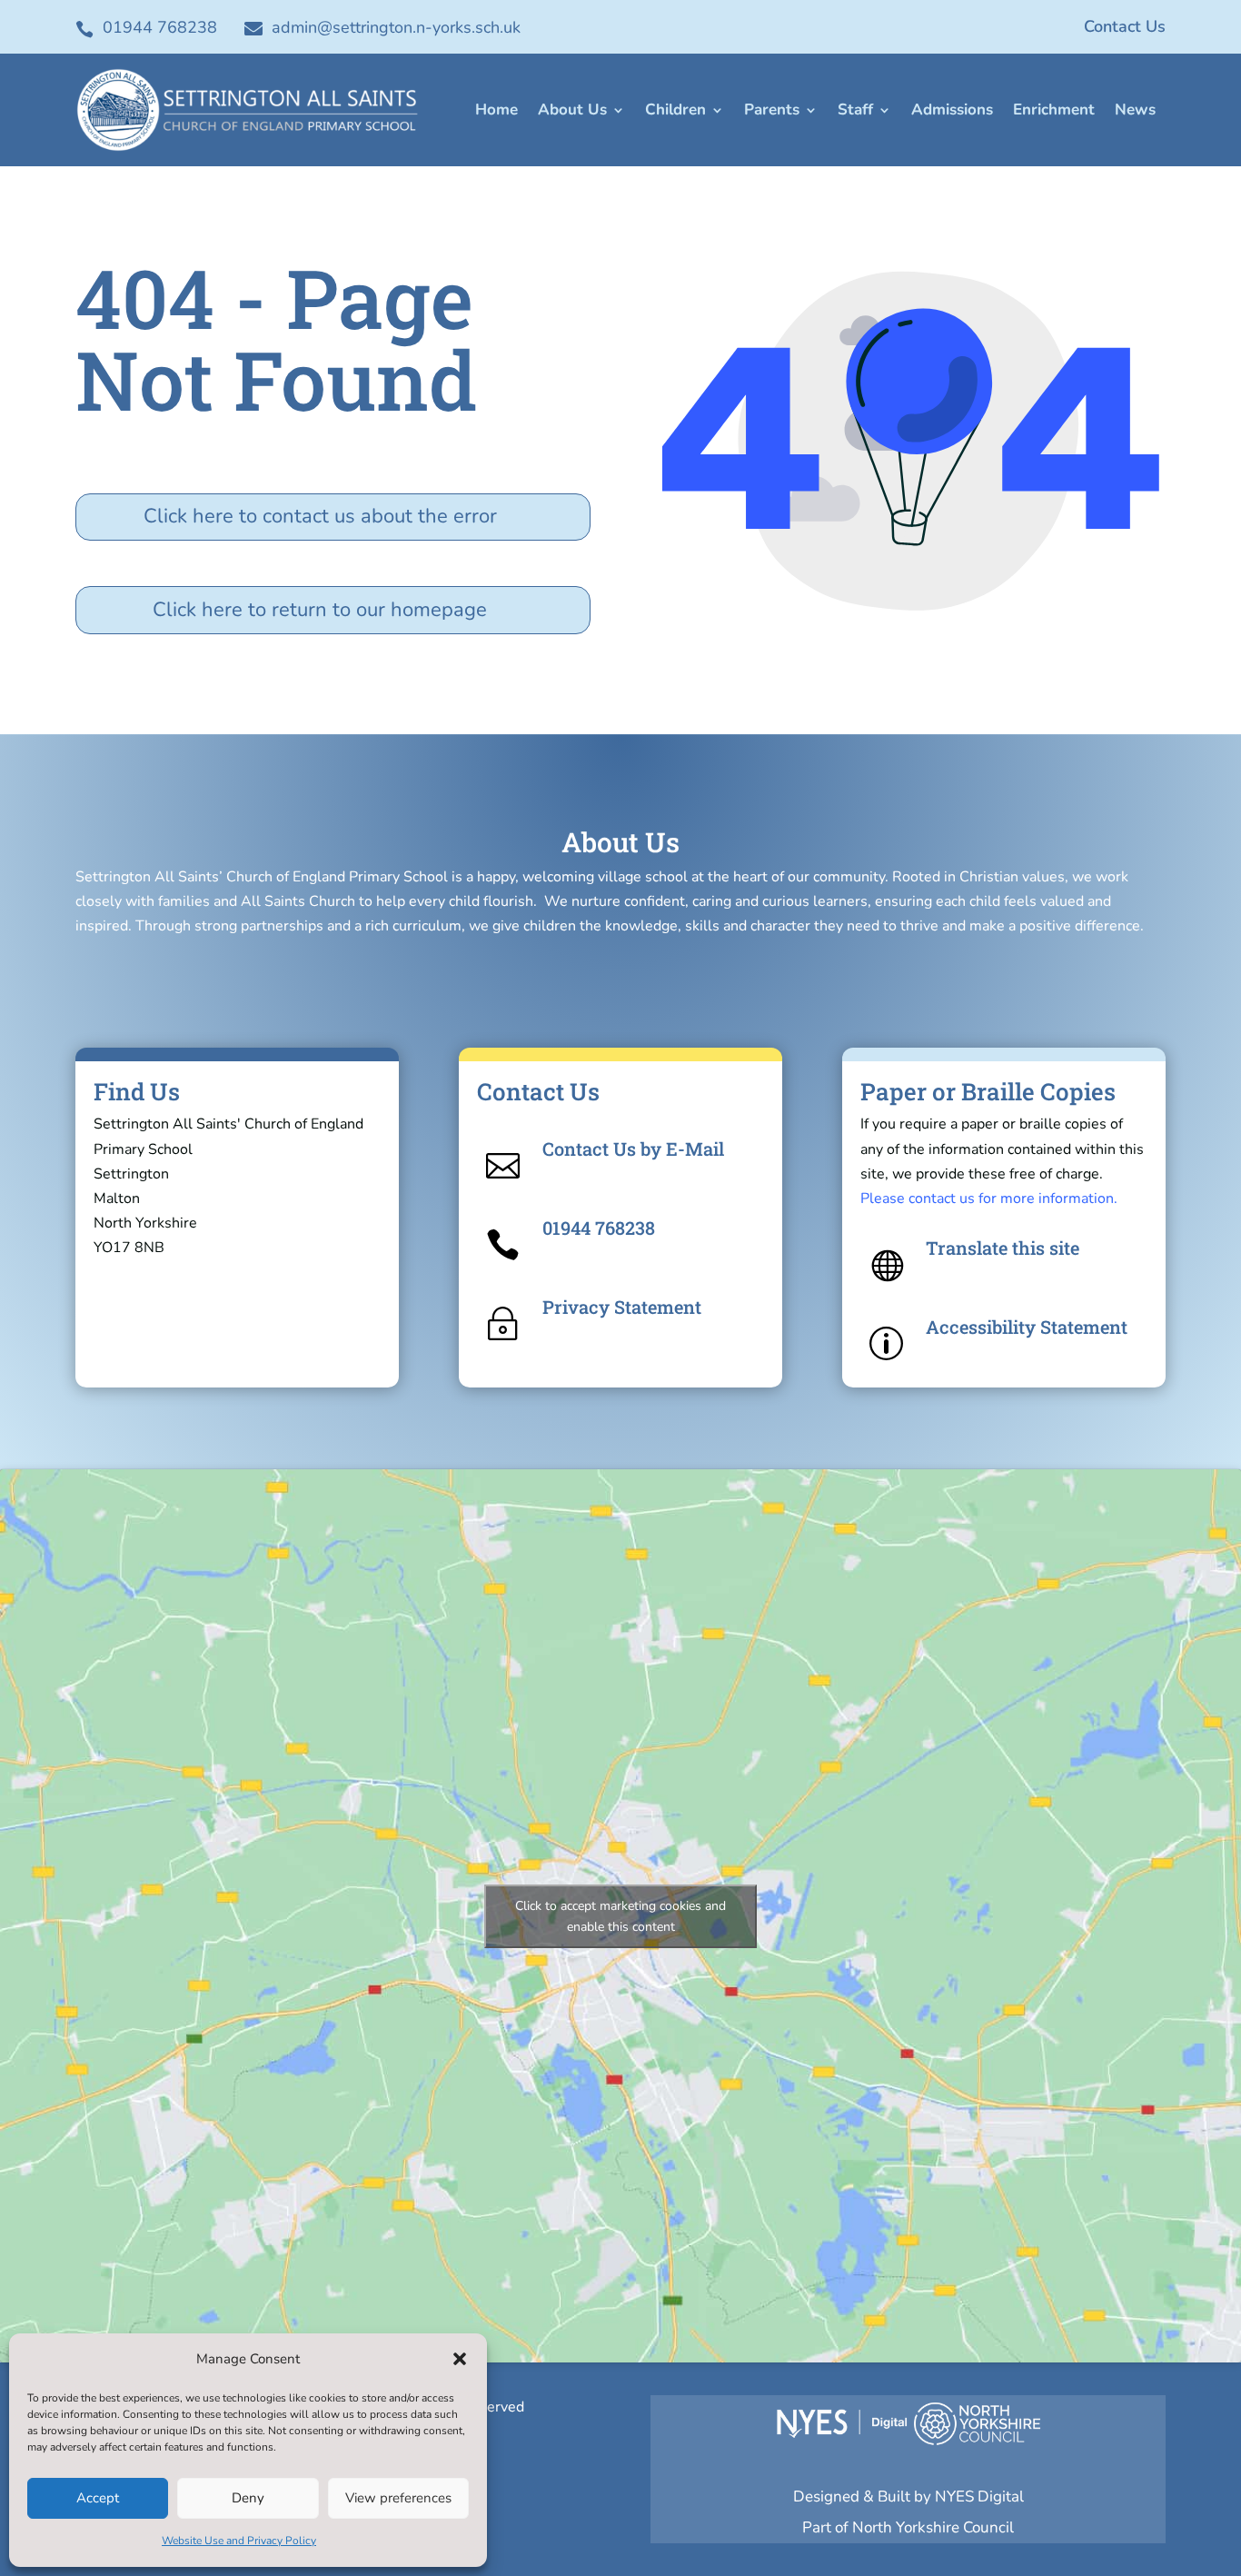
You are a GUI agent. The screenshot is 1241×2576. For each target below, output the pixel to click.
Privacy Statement (622, 1307)
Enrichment (1054, 109)
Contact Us (1125, 26)
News (1135, 109)
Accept (98, 2498)
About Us (572, 109)
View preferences (398, 2498)
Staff (855, 109)
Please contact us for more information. (989, 1198)
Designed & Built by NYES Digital (908, 2496)
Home (496, 109)
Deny (248, 2498)
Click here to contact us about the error (320, 516)
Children (675, 109)
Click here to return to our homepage (320, 610)
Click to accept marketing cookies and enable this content (620, 1916)
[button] (460, 2359)
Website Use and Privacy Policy (239, 2541)
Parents (772, 109)
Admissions (952, 109)
